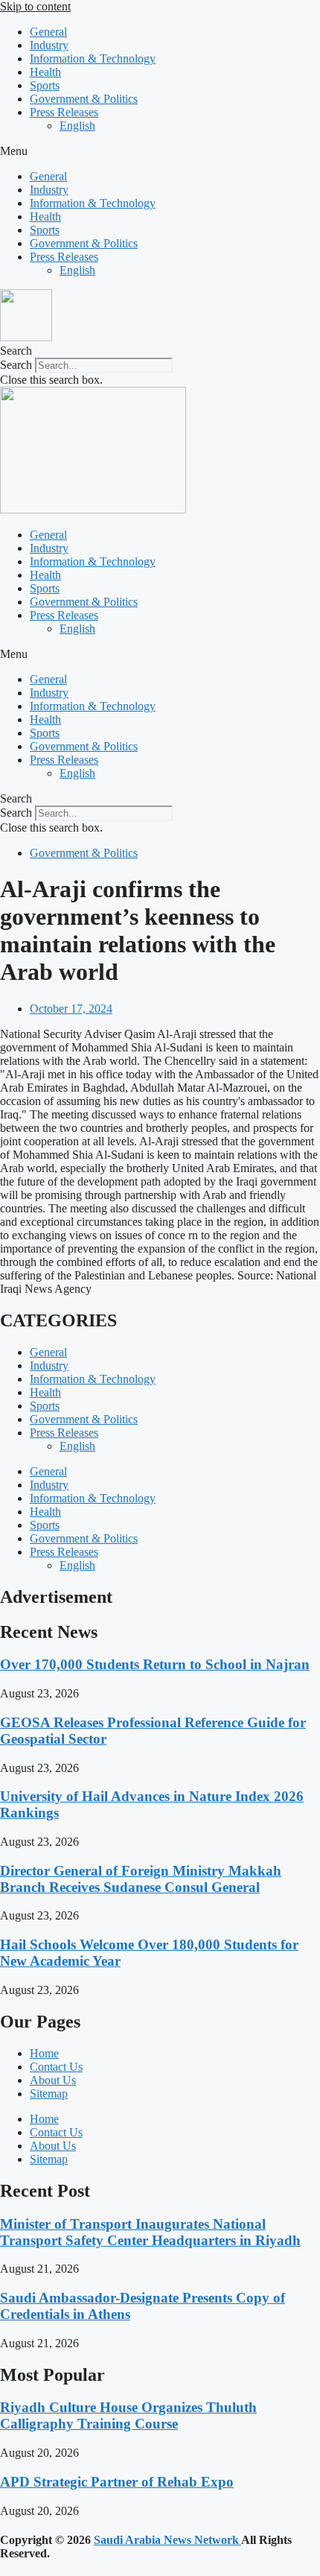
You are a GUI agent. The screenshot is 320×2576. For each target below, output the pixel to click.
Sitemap (49, 2094)
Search (16, 365)
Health (45, 72)
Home (44, 2053)
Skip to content (35, 6)
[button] (160, 151)
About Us (53, 2080)
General (48, 32)
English (77, 126)
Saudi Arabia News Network (167, 2540)
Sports (45, 85)
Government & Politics (84, 99)
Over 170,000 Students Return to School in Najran (155, 1664)
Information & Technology (93, 58)
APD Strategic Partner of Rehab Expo (117, 2482)
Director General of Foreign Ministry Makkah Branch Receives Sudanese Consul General (141, 1879)
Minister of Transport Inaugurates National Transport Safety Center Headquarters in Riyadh (150, 2232)
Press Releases (64, 112)
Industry (49, 45)
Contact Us (56, 2067)
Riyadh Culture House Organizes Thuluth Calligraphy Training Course (128, 2415)
